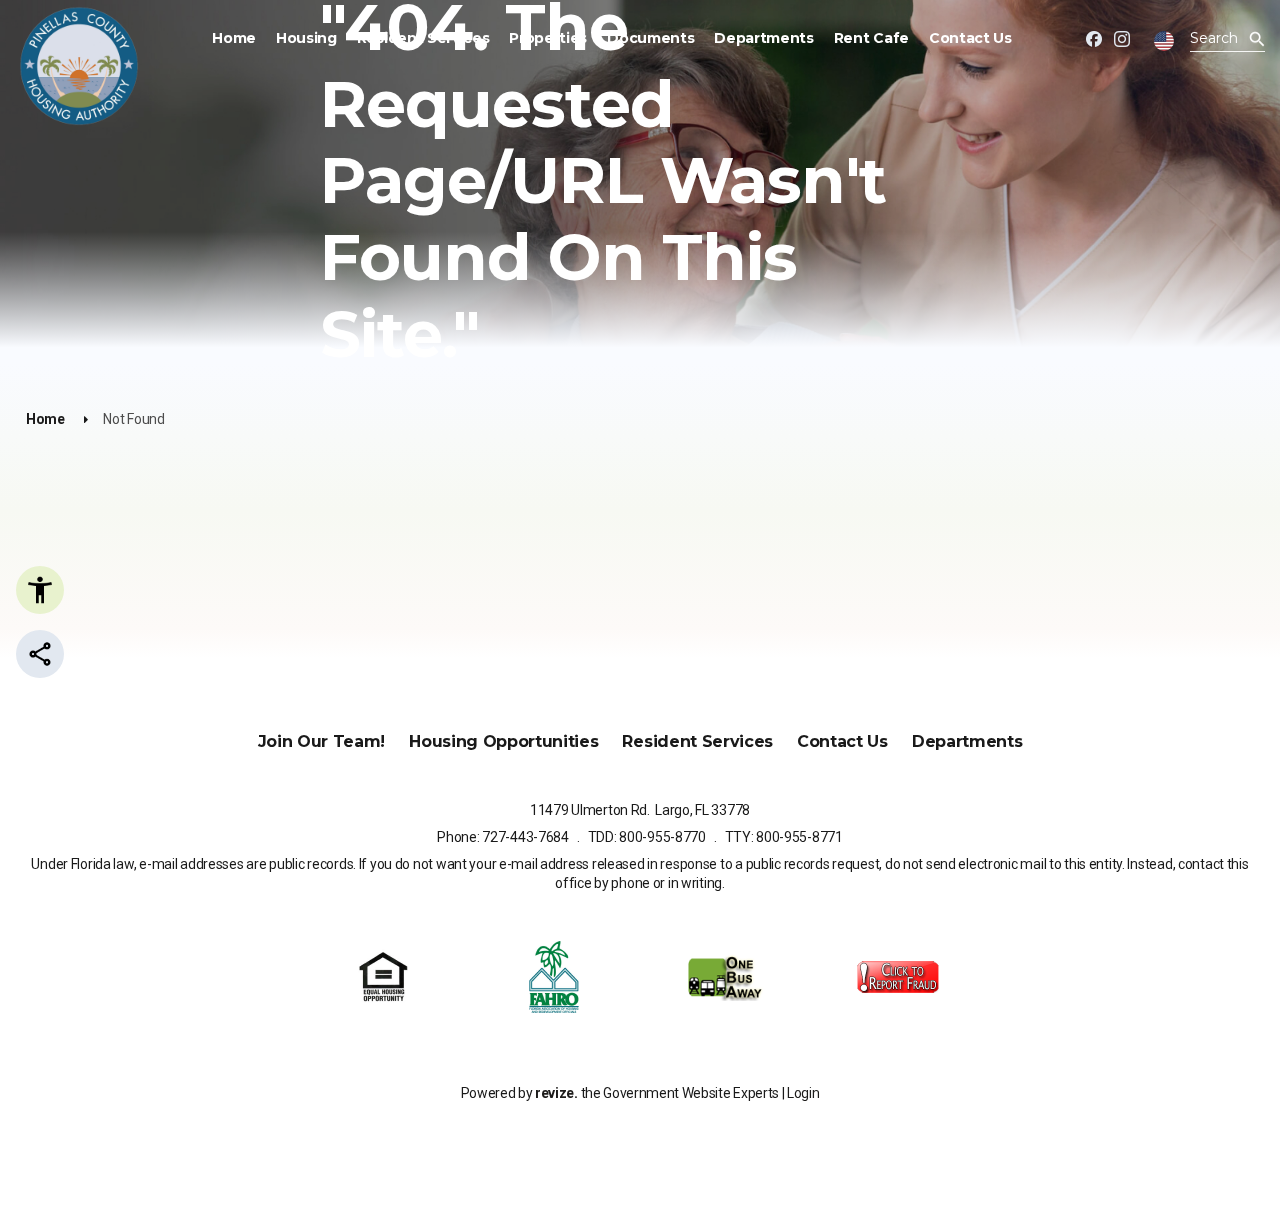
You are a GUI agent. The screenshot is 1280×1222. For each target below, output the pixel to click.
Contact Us (970, 38)
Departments (763, 38)
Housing (306, 38)
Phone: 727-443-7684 (503, 837)
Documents (650, 38)
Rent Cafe (871, 38)
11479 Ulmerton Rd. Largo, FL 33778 (640, 810)
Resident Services (423, 38)
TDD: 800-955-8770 (647, 837)
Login (803, 1093)
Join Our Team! (322, 741)
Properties (548, 38)
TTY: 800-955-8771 (784, 837)
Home (234, 38)
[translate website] (1164, 41)
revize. (556, 1093)
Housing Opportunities (503, 741)
